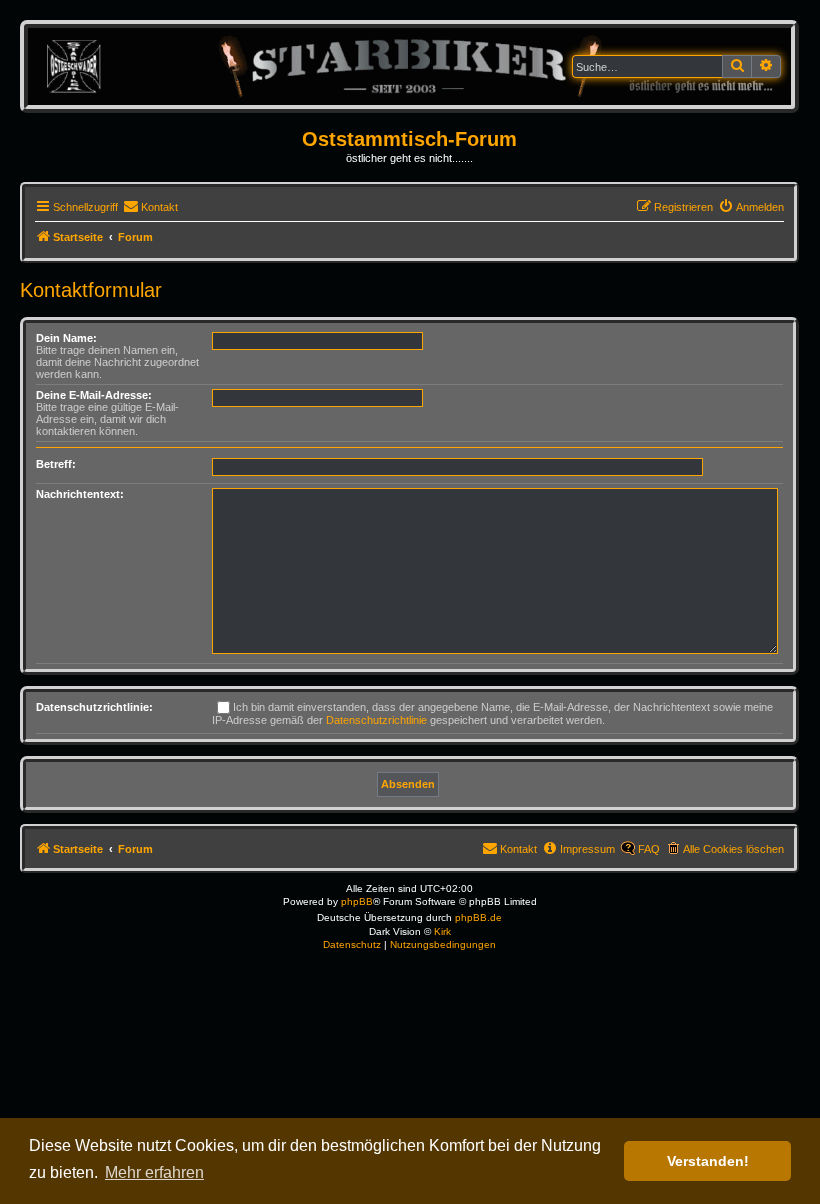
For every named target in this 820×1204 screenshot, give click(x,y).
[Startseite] (409, 65)
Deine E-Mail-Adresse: (94, 395)
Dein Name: (66, 338)
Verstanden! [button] (708, 1161)
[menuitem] (150, 207)
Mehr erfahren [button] (154, 1172)
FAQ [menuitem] (649, 849)
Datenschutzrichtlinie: (94, 707)
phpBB (357, 901)
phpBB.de (478, 917)
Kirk (442, 931)
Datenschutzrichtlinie (376, 720)
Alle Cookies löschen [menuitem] (733, 849)
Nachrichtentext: (80, 494)
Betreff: (56, 464)
